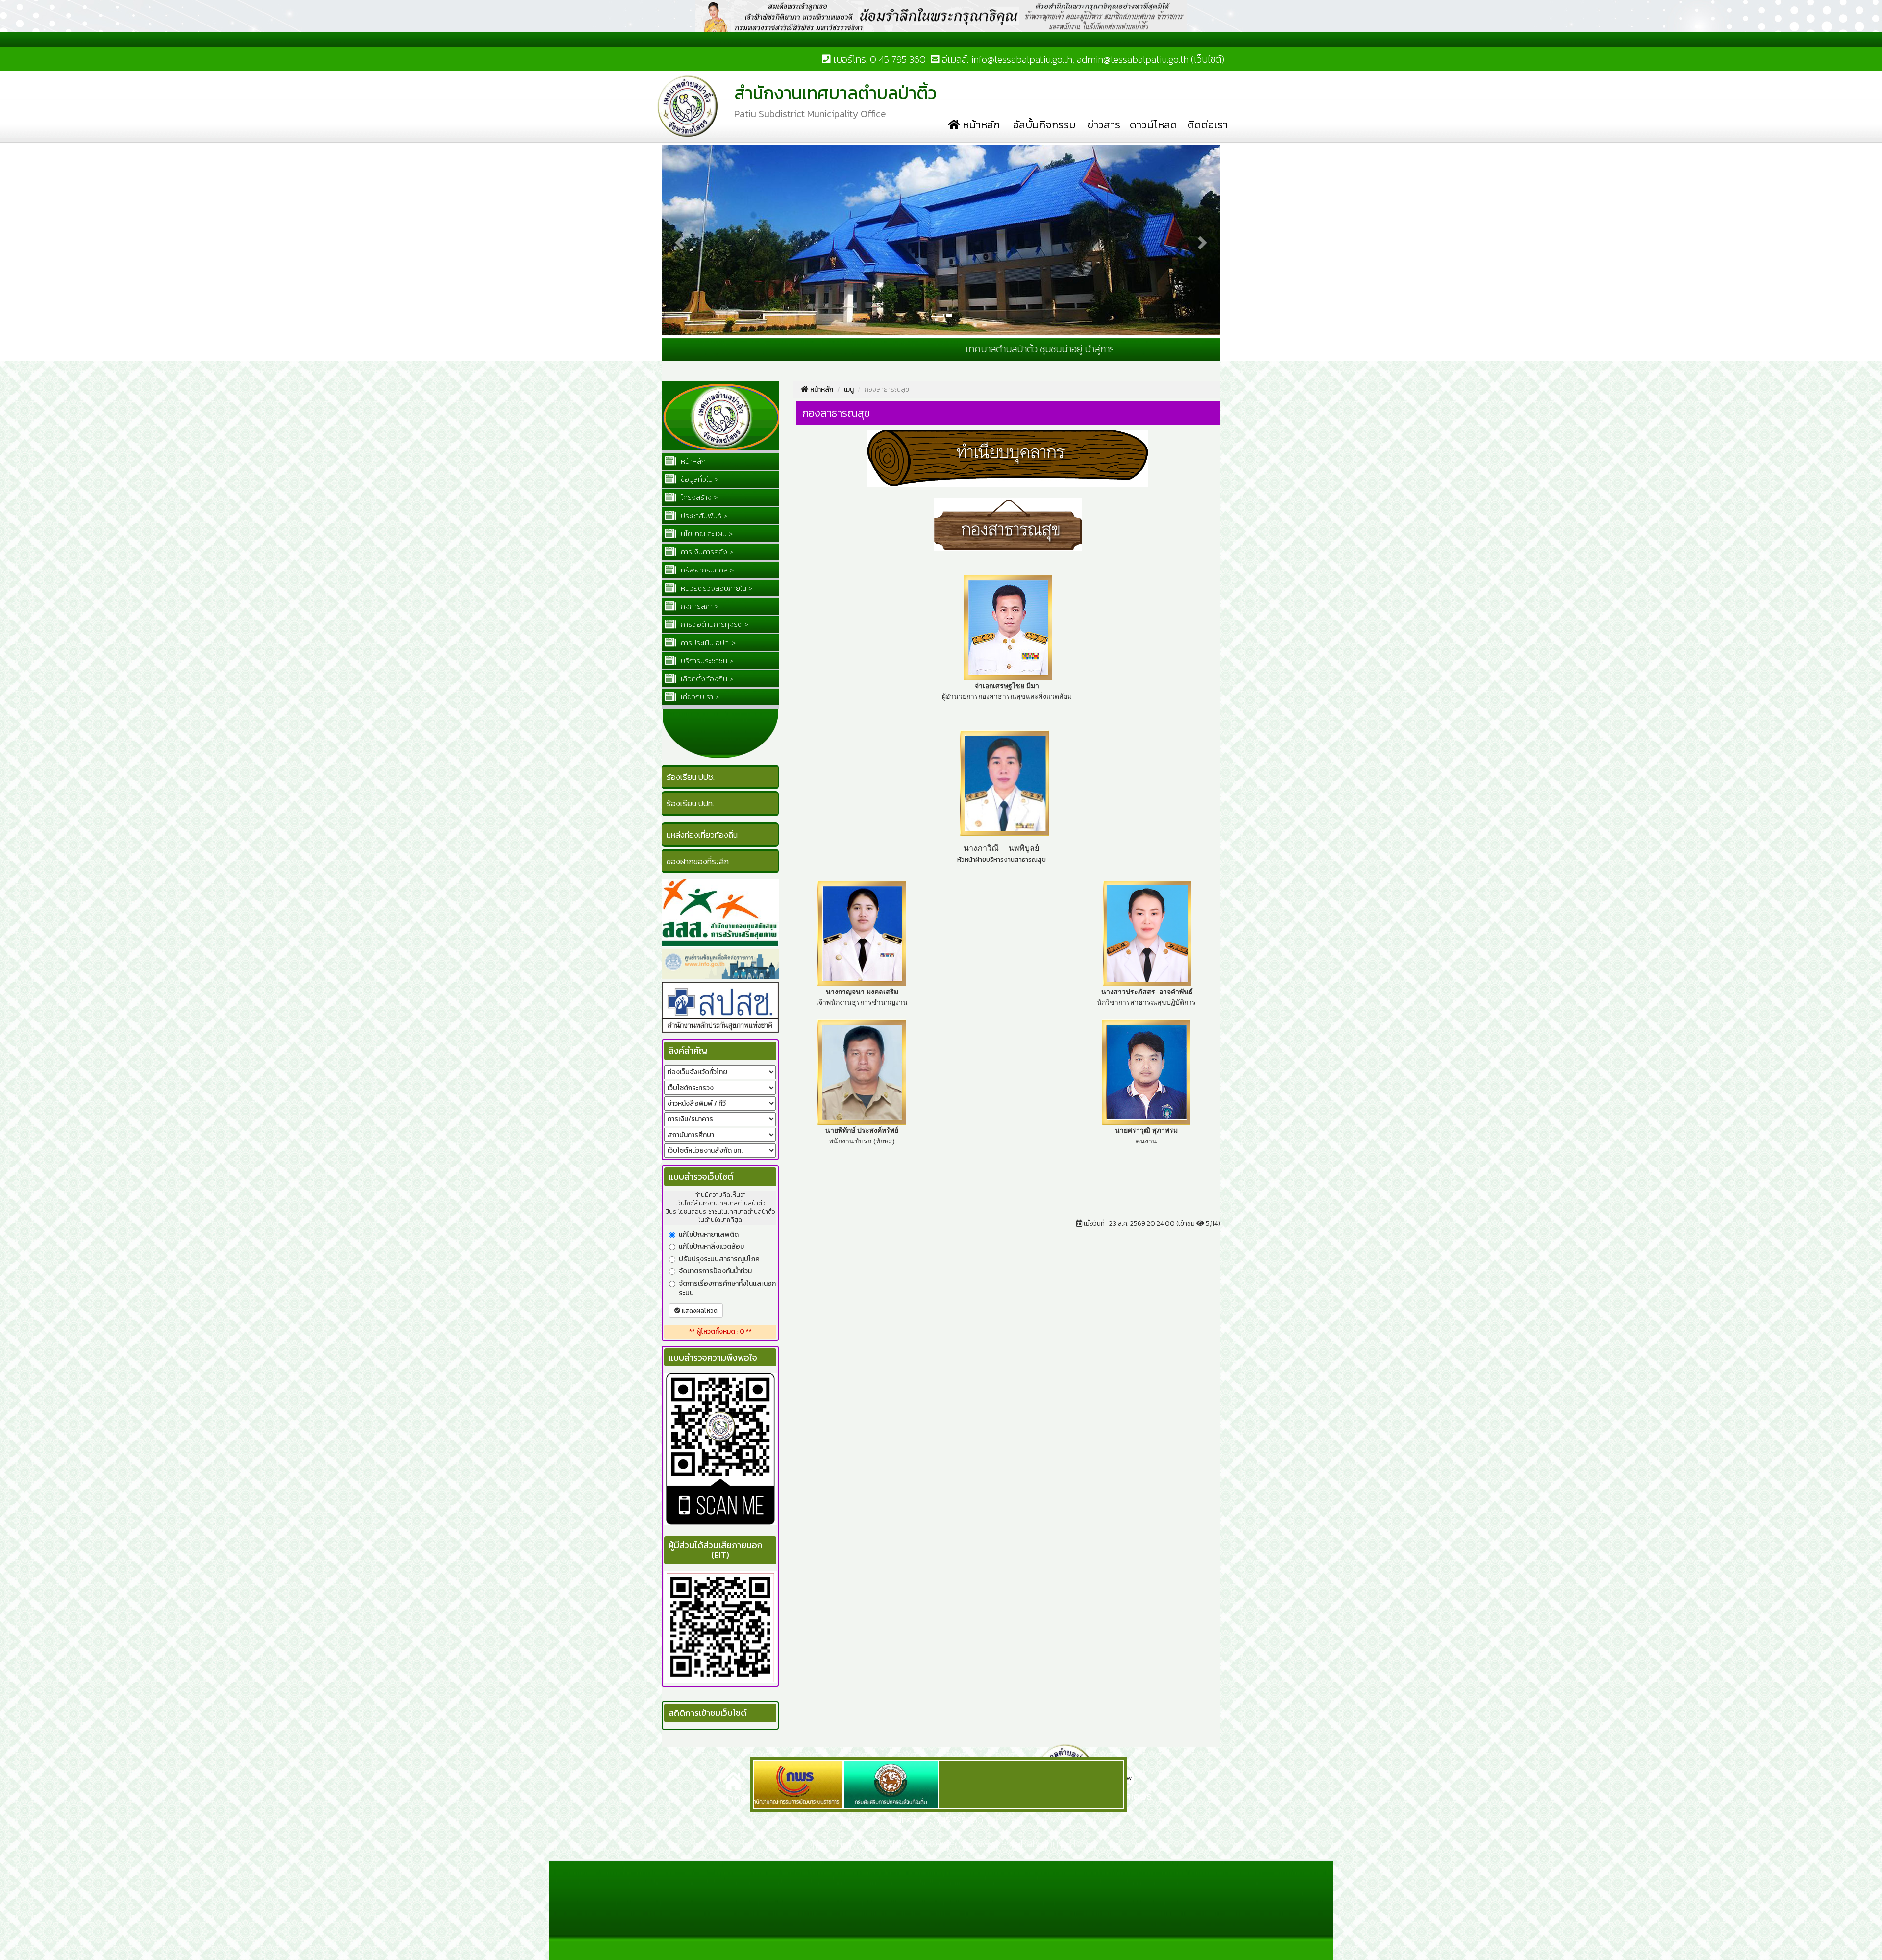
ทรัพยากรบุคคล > (706, 570)
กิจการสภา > (699, 606)
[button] (678, 149)
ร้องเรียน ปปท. (690, 803)
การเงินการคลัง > (706, 552)
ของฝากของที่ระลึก (698, 861)
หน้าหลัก (980, 125)
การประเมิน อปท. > (707, 642)
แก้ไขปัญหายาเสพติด (709, 1235)
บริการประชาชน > (706, 660)
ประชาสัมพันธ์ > (703, 515)
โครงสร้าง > (698, 497)
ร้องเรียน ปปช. (691, 777)
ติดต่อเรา (1208, 125)
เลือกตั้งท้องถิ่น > (706, 679)
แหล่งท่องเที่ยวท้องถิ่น (702, 835)
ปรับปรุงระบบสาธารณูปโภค (719, 1259)
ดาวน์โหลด (1153, 125)
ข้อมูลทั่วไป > (699, 479)
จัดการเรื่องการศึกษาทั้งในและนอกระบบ (727, 1289)
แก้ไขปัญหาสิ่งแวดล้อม (711, 1247)
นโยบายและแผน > (706, 533)
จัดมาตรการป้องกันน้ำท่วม (715, 1271)
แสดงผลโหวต (699, 1311)
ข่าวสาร (1104, 125)
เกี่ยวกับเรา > (699, 697)
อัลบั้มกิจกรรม (1044, 125)
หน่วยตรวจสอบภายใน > (716, 588)
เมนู (849, 389)
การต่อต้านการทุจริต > (714, 624)
